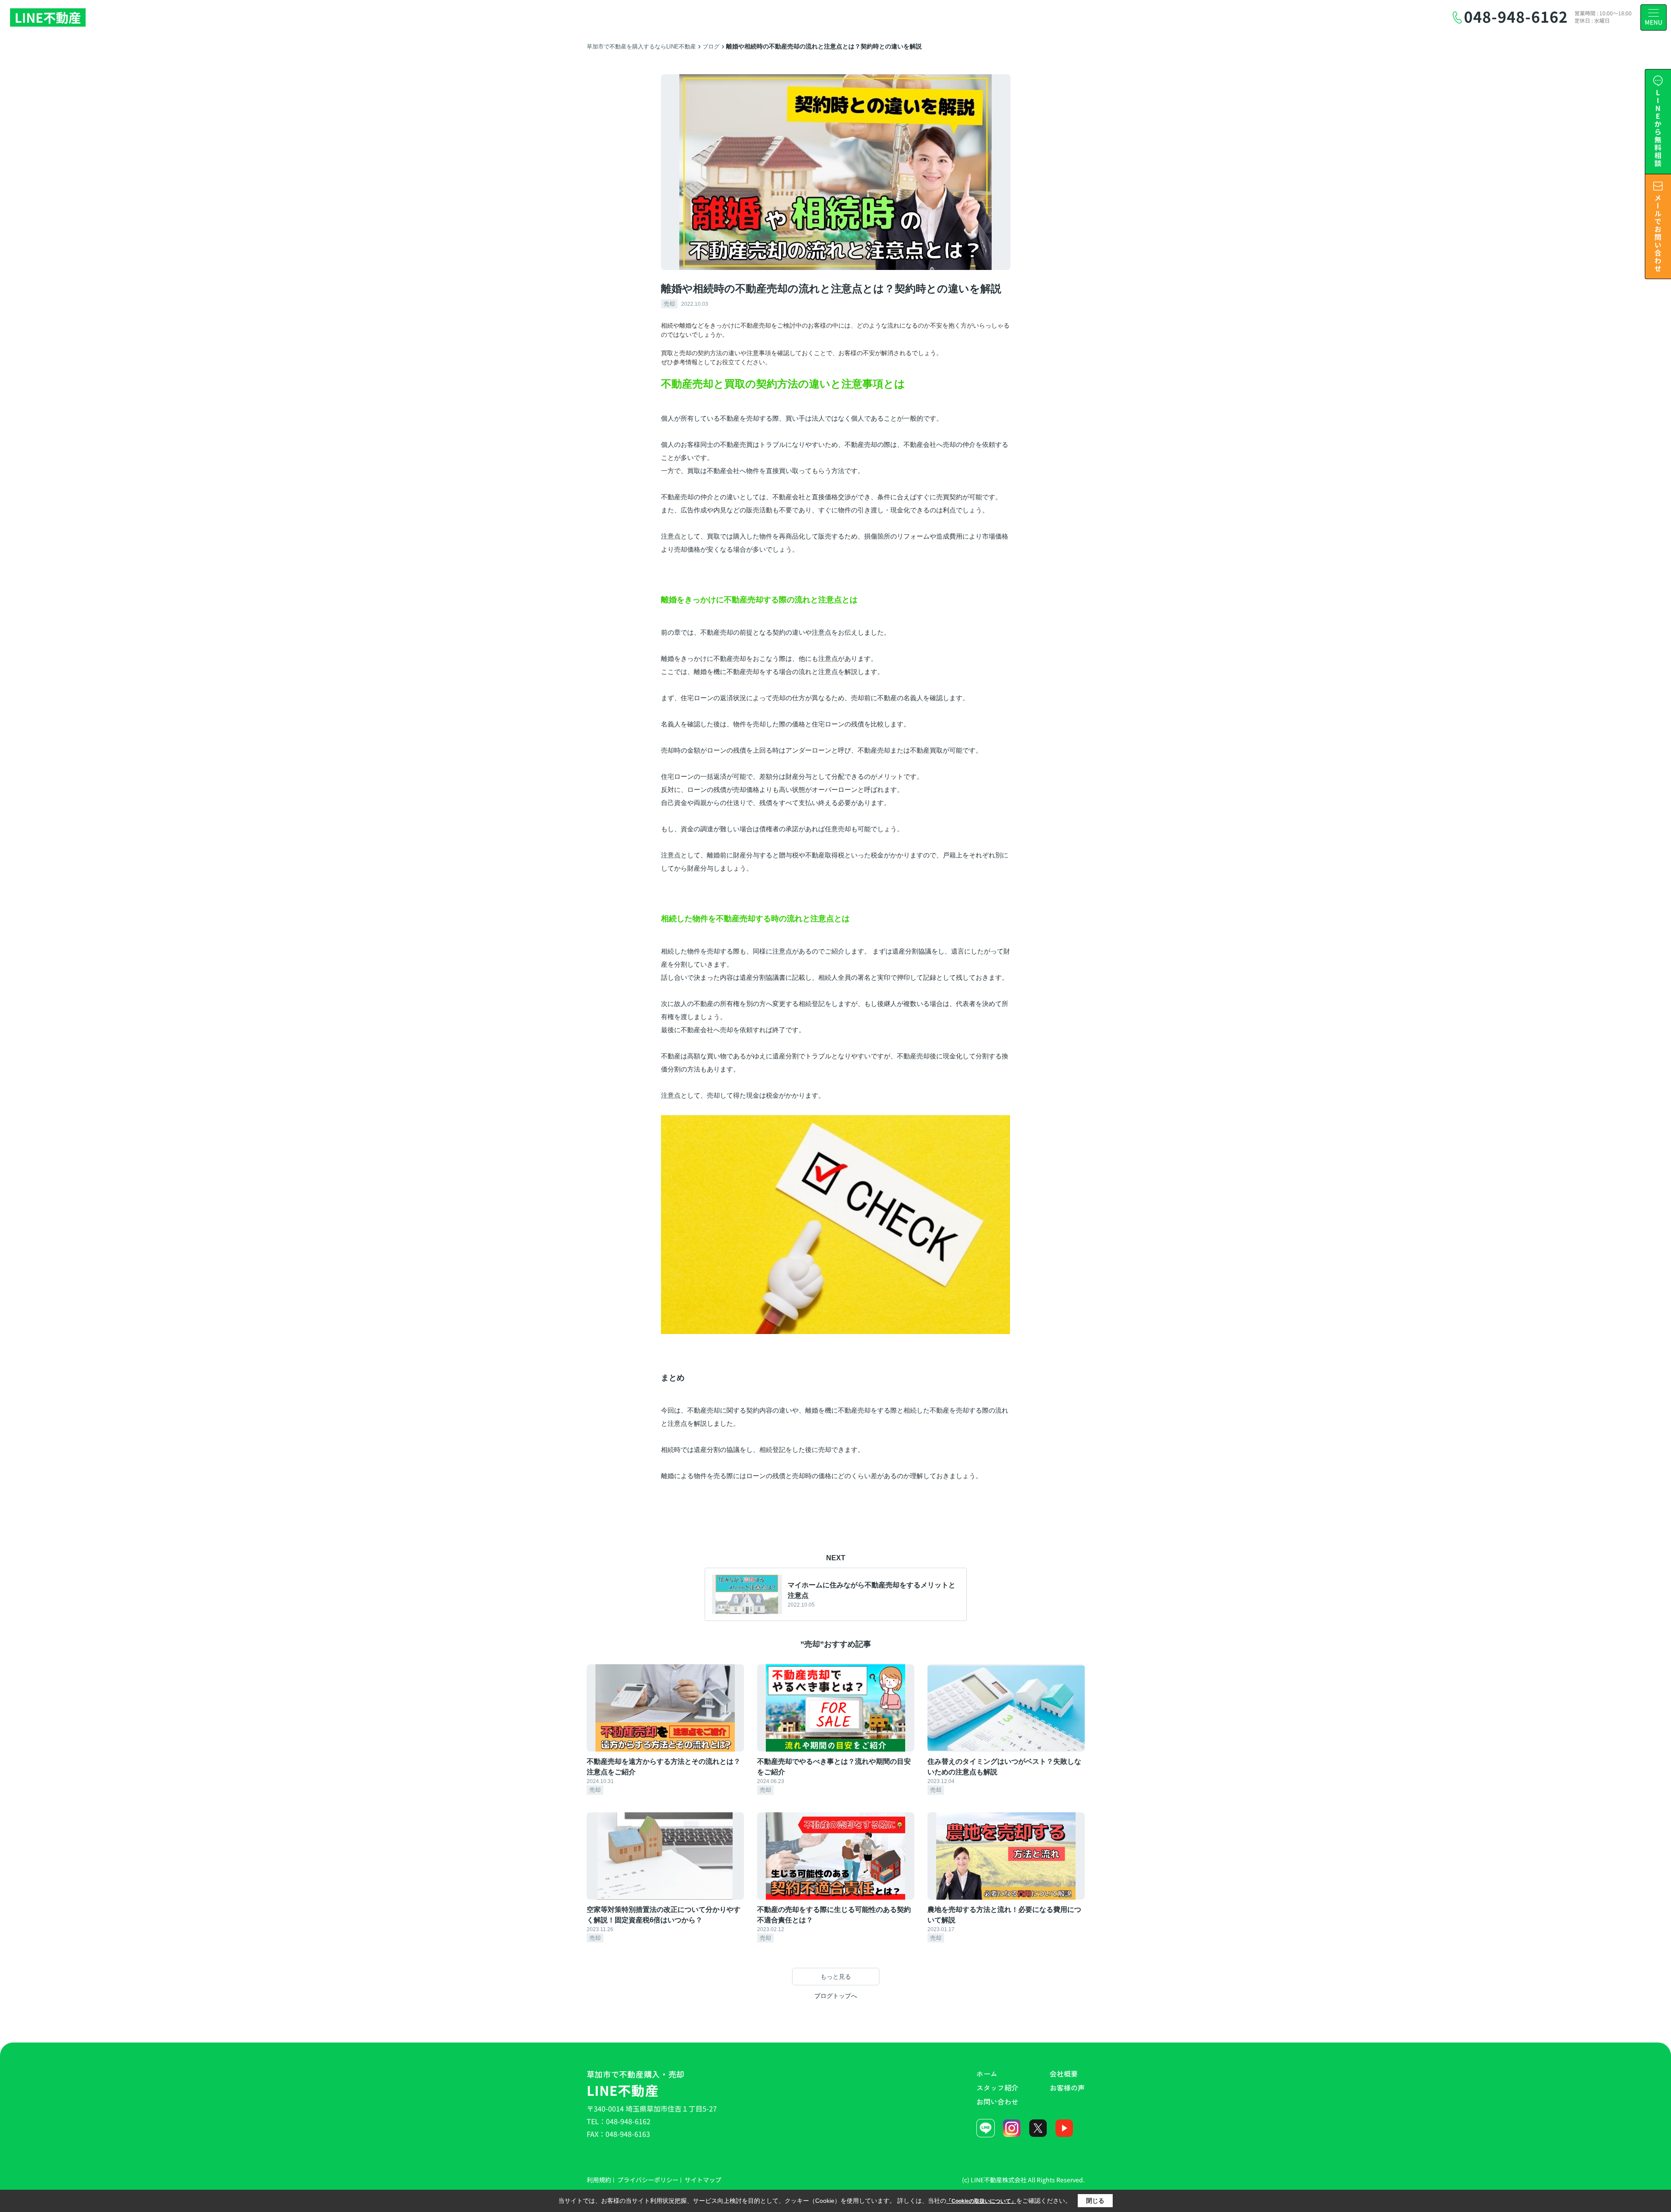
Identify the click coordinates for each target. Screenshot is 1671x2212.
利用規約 (599, 2180)
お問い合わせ (997, 2101)
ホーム (987, 2074)
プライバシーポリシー (648, 2180)
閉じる (1095, 2201)
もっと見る (836, 1977)
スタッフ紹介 (997, 2088)
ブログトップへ (836, 1996)
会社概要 (1064, 2074)
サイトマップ (703, 2180)
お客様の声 (1067, 2088)
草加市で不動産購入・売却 (636, 2084)
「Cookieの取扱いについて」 (981, 2201)
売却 (669, 304)
